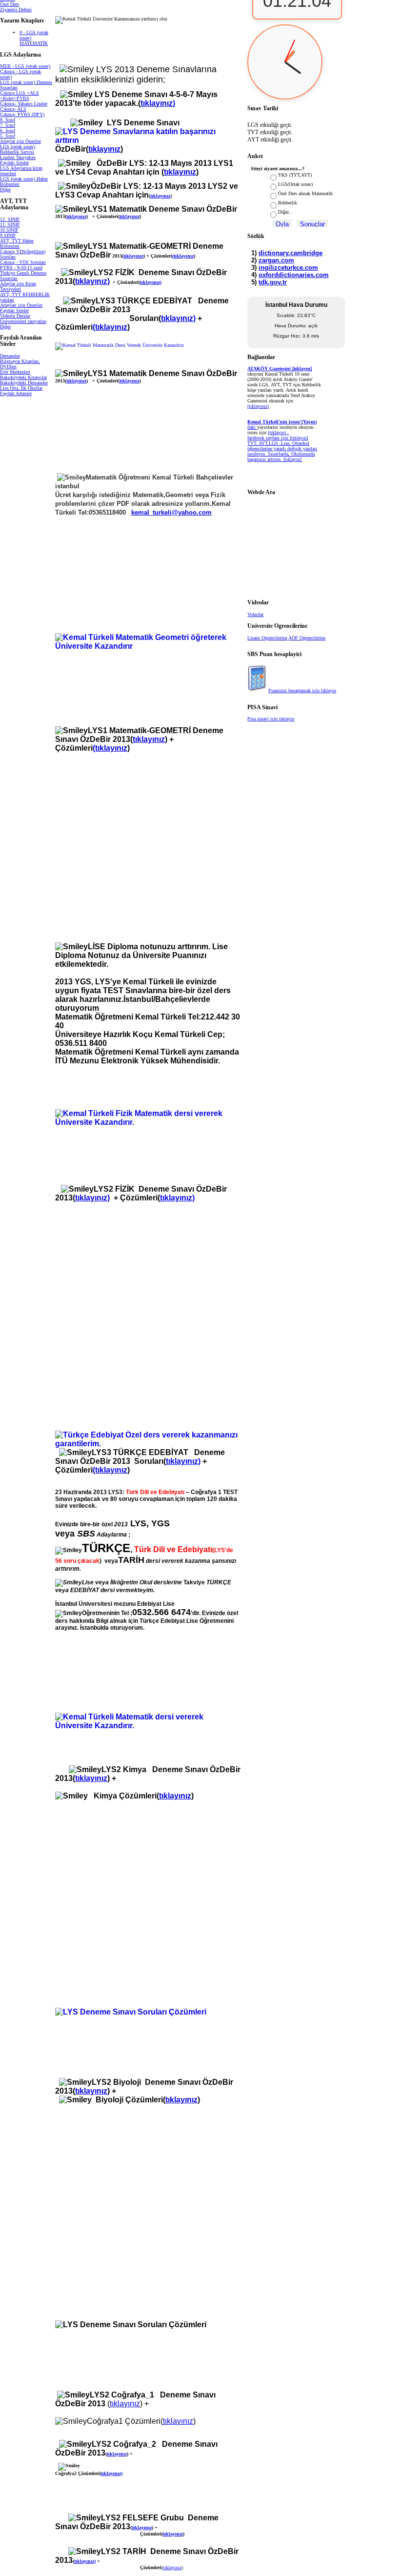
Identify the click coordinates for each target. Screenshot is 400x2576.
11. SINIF (10, 225)
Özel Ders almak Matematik (305, 193)
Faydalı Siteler (14, 163)
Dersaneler (10, 356)
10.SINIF (9, 230)
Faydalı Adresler (16, 393)
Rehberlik (288, 203)
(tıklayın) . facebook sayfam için (269, 435)
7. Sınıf (8, 125)
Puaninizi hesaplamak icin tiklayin (302, 690)
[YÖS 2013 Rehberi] (56, 477)
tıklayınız (104, 149)
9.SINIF (8, 235)
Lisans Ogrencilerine (267, 638)
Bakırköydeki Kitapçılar (23, 377)
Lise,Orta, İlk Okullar (21, 388)
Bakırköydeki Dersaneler (24, 383)
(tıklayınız (183, 256)
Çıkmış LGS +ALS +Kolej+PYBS (20, 96)
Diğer (5, 190)
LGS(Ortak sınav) (295, 184)
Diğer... (285, 212)
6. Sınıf (8, 130)
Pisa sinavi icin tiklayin (271, 719)
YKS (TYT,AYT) (295, 175)
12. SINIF (10, 219)
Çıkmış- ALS (13, 109)
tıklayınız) (92, 281)
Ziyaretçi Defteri (16, 10)
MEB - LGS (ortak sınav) (25, 66)
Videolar (255, 614)
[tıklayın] (292, 459)
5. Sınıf (8, 136)
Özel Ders (10, 4)
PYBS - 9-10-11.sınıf (21, 268)
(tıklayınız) (258, 406)
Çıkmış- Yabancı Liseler (24, 104)
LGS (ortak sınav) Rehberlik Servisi (18, 149)
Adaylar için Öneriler (20, 141)
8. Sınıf (8, 120)
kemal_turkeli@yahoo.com (171, 512)
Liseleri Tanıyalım (18, 157)
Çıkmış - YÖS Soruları (23, 262)
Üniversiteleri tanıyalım (23, 321)
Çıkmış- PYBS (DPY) (22, 114)
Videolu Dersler (15, 316)
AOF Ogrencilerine (307, 638)
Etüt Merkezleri (15, 372)
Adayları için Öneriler (21, 305)
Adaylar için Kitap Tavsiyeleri (18, 286)
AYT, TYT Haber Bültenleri (17, 243)
